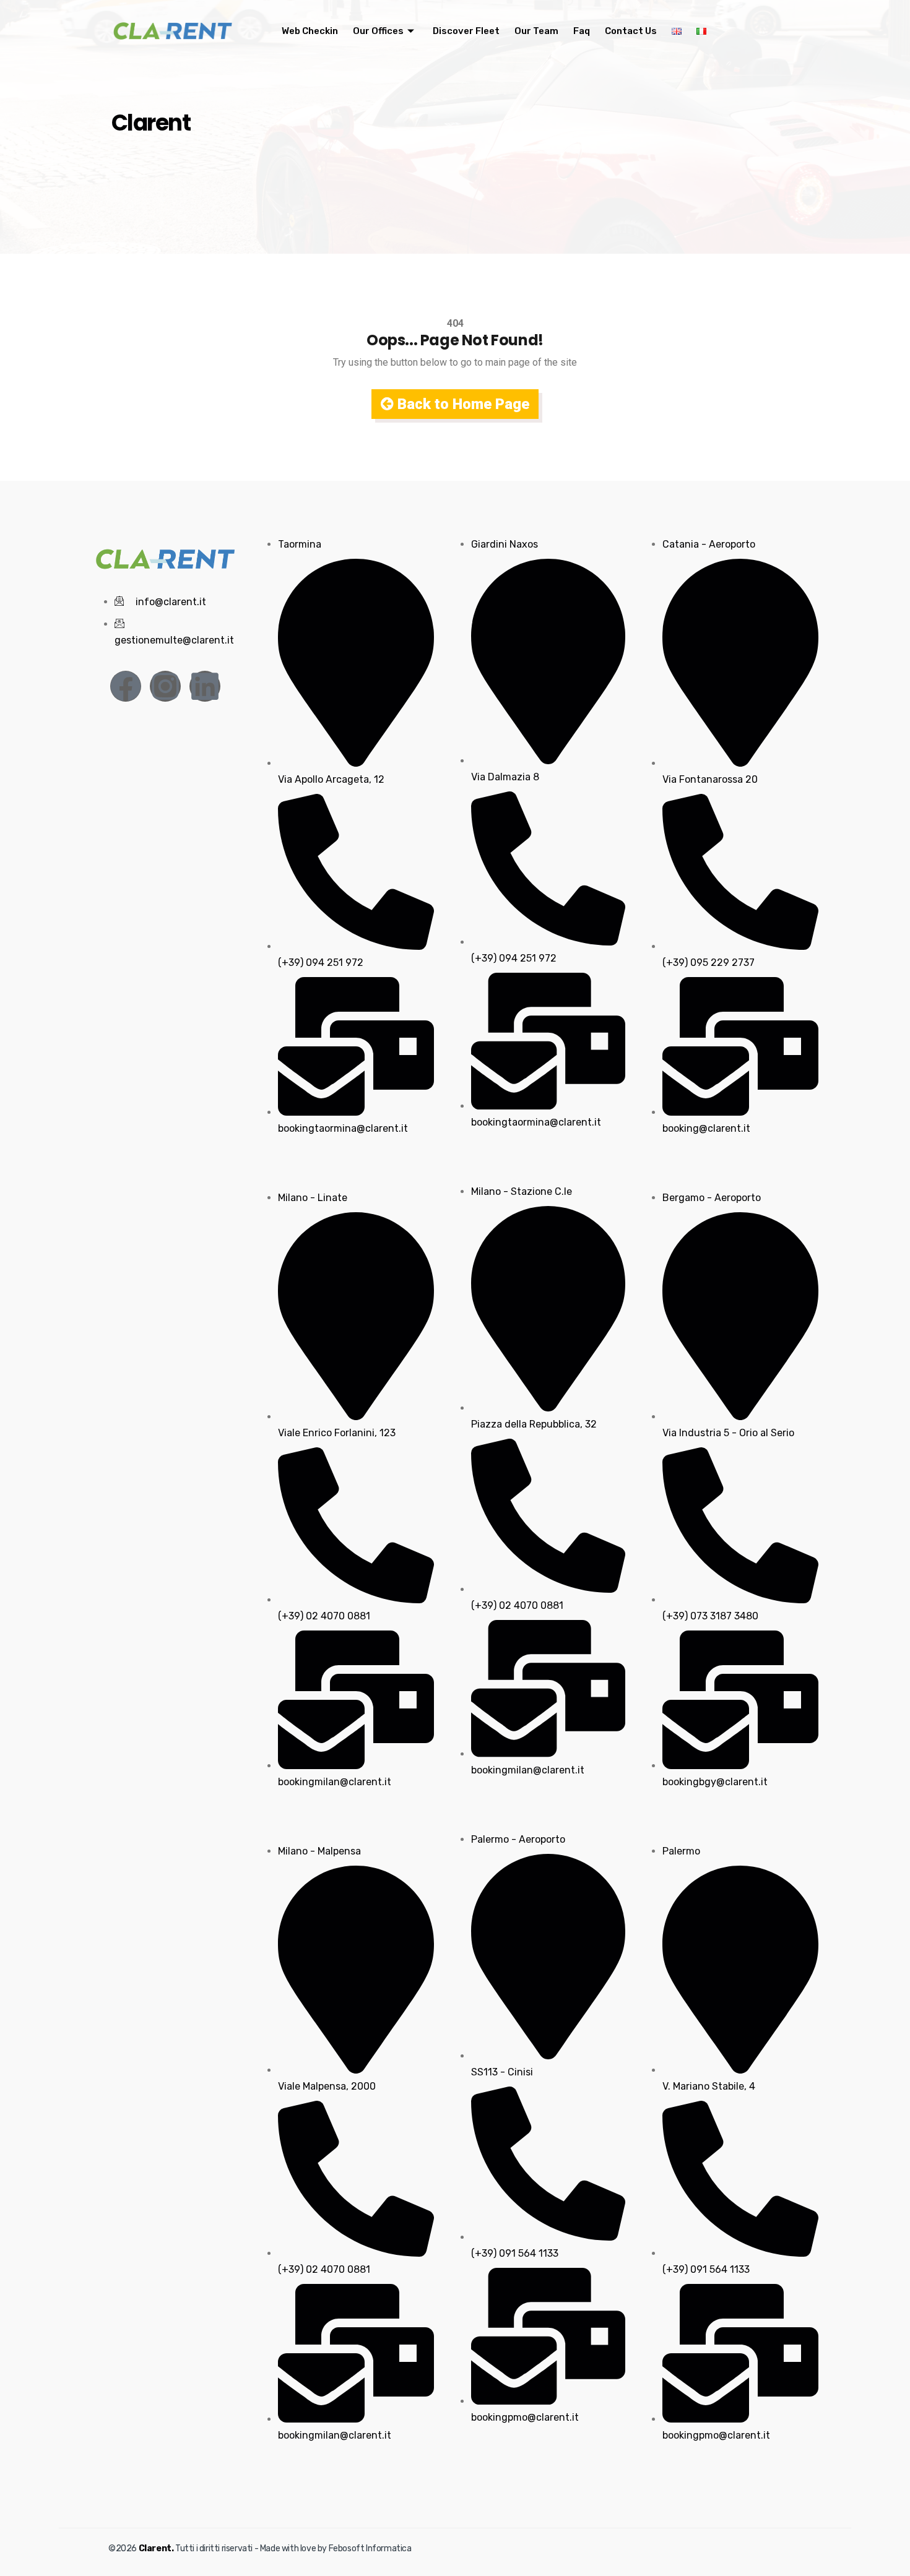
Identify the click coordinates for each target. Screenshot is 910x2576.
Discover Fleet (466, 31)
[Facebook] (126, 686)
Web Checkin (310, 31)
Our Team (536, 31)
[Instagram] (165, 686)
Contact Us (631, 31)
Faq (582, 31)
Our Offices (378, 31)
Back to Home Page (461, 404)
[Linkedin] (205, 686)
